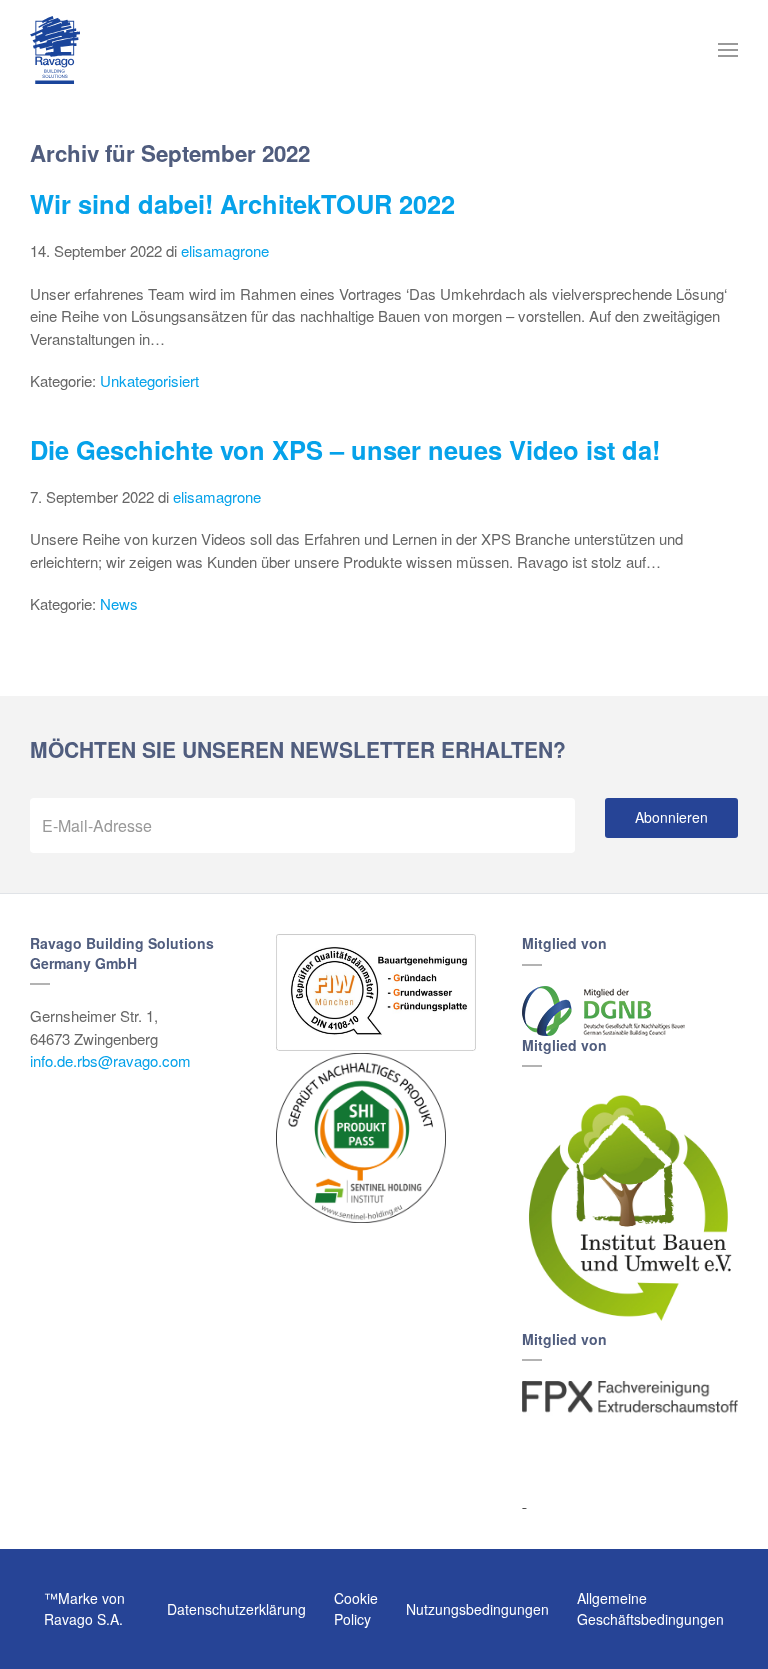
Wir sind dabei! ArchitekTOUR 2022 (242, 203)
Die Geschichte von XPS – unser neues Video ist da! (345, 449)
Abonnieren (671, 817)
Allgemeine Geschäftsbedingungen (650, 1608)
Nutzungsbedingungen (477, 1609)
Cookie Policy (356, 1608)
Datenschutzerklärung (236, 1609)
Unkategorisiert (149, 380)
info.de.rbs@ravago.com (110, 1060)
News (119, 603)
